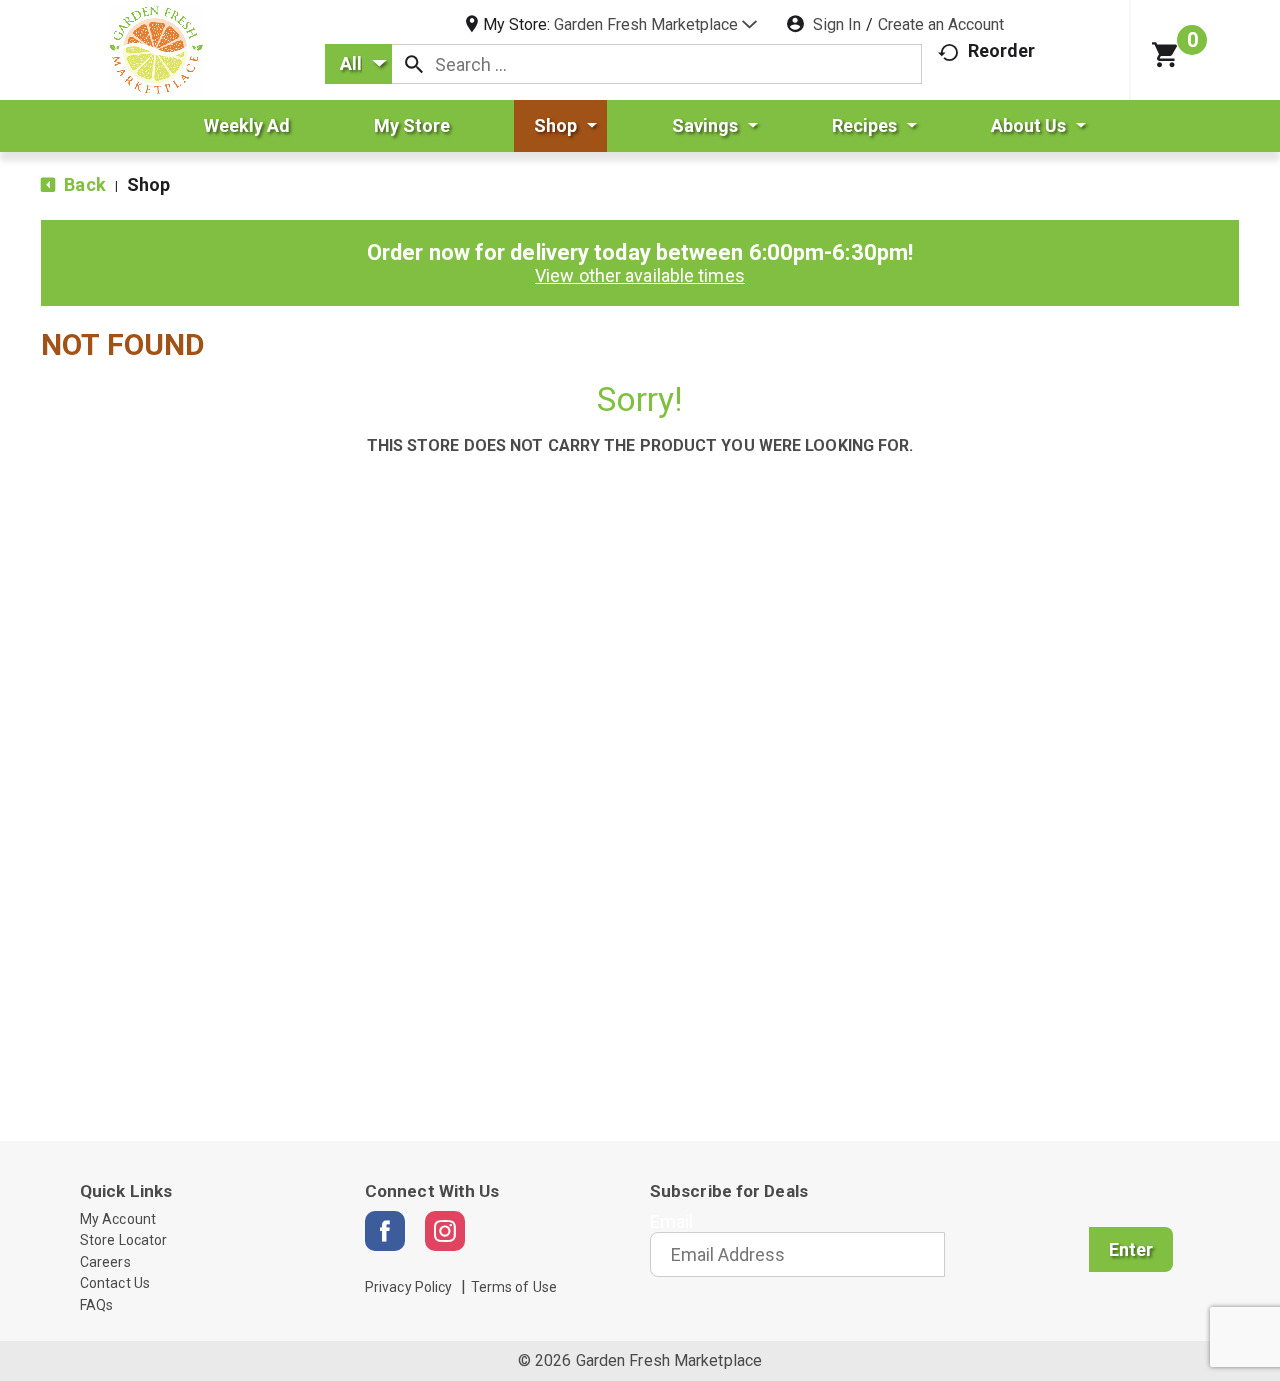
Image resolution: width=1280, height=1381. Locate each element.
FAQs (96, 1305)
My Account (118, 1219)
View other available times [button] (640, 275)
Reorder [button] (1002, 50)
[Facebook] (385, 1231)
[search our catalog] (414, 64)
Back (83, 184)
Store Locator (123, 1240)
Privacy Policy (408, 1287)
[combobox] (358, 64)
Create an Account (941, 24)
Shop (148, 184)
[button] (655, 24)
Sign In (837, 24)
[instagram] (445, 1231)
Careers (105, 1262)
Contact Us (115, 1283)
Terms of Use (514, 1287)
